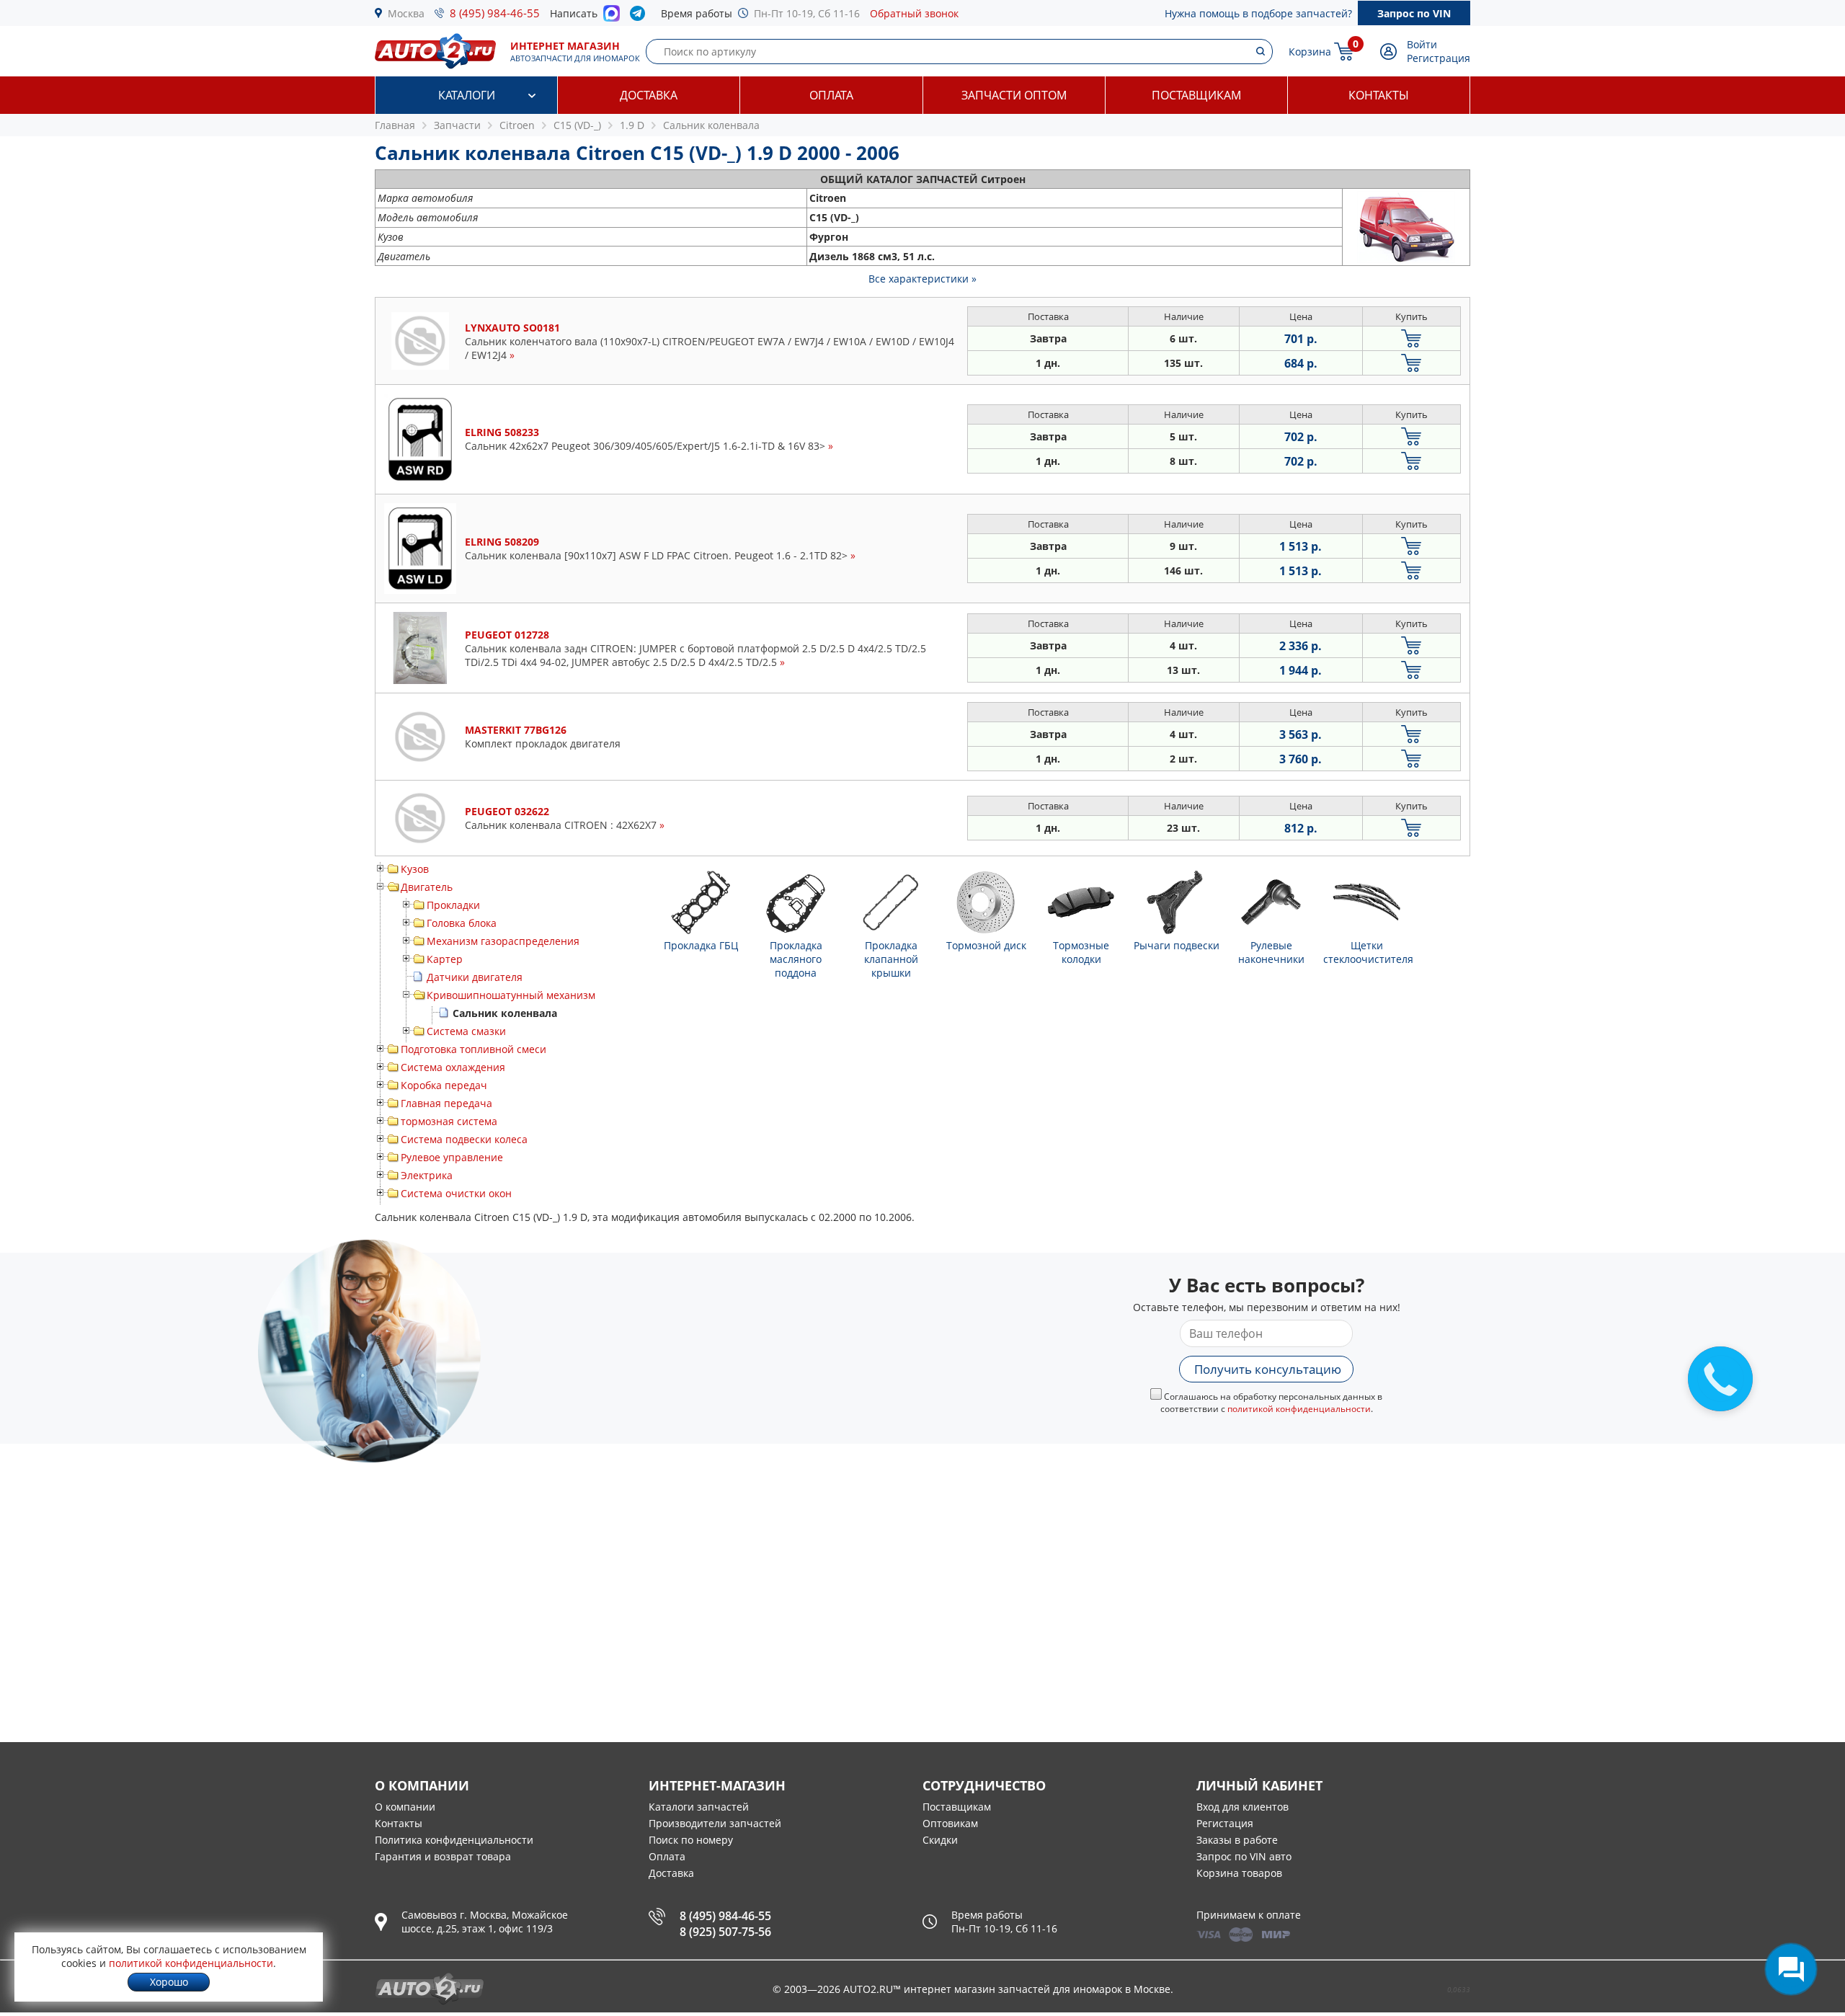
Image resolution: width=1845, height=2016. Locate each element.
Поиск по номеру (691, 1840)
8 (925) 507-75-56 (725, 1932)
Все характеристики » (922, 279)
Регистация (1225, 1823)
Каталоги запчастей (699, 1807)
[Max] (612, 17)
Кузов (415, 869)
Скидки (940, 1840)
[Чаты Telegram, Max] (1791, 1969)
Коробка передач (444, 1085)
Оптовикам (950, 1823)
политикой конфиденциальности (1299, 1409)
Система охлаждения (453, 1067)
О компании (405, 1807)
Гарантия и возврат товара (443, 1856)
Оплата (831, 95)
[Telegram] (640, 17)
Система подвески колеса (464, 1139)
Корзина (1310, 52)
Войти (1422, 44)
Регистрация (1439, 58)
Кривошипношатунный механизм (511, 995)
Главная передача (446, 1103)
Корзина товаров (1239, 1873)
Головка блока (462, 923)
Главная (395, 125)
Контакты (1379, 95)
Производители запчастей (715, 1823)
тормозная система (449, 1121)
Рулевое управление (452, 1157)
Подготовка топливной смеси (474, 1049)
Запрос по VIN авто (1244, 1856)
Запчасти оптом (1014, 95)
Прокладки (453, 905)
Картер (445, 959)
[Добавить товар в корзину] (1411, 338)
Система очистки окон (456, 1193)
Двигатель (427, 887)
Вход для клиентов (1242, 1807)
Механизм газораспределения (503, 941)
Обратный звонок (914, 13)
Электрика (427, 1175)
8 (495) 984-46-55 (495, 13)
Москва (406, 13)
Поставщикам (1196, 95)
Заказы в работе (1237, 1840)
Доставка (649, 95)
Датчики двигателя (475, 977)
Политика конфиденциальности (454, 1840)
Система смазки (466, 1031)
